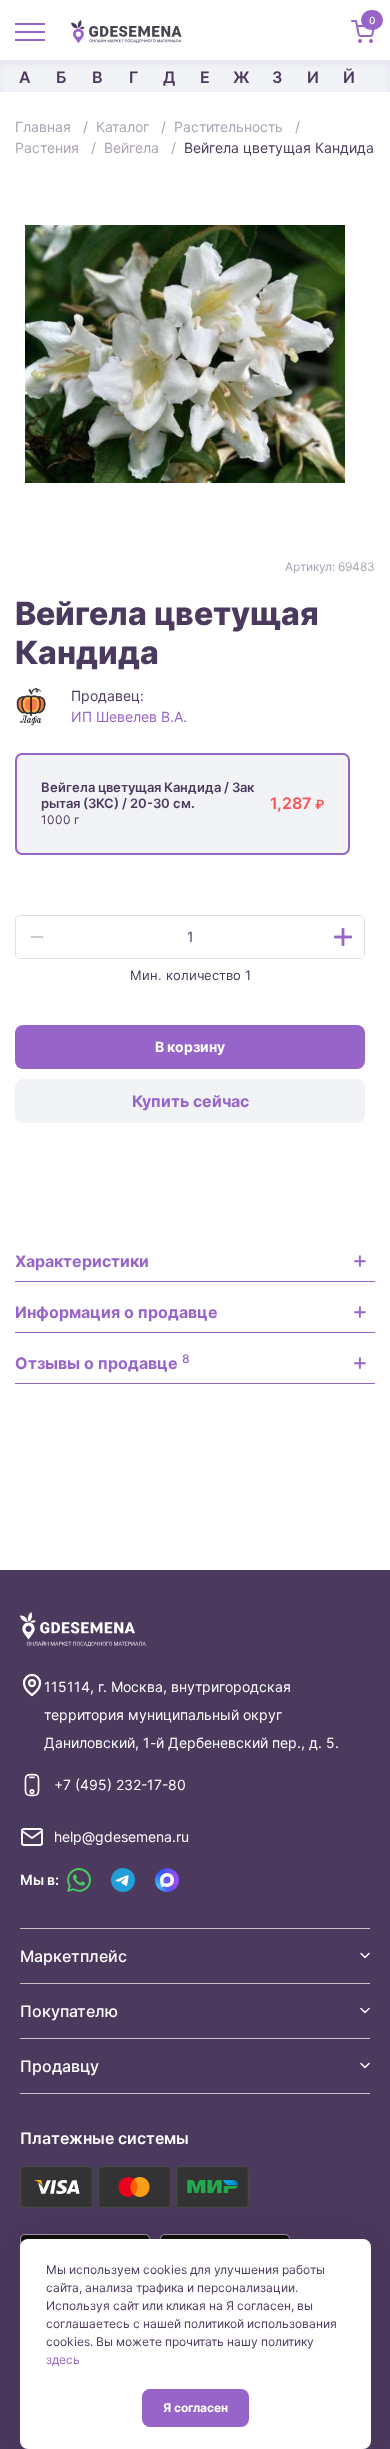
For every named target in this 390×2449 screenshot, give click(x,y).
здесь (63, 2359)
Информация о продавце (116, 1312)
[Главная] (134, 30)
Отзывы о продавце (102, 1362)
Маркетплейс (73, 1956)
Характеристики (82, 1261)
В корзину (190, 1046)
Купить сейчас (190, 1101)
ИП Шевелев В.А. (129, 716)
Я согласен (195, 2407)
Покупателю (69, 2011)
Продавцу (59, 2066)
